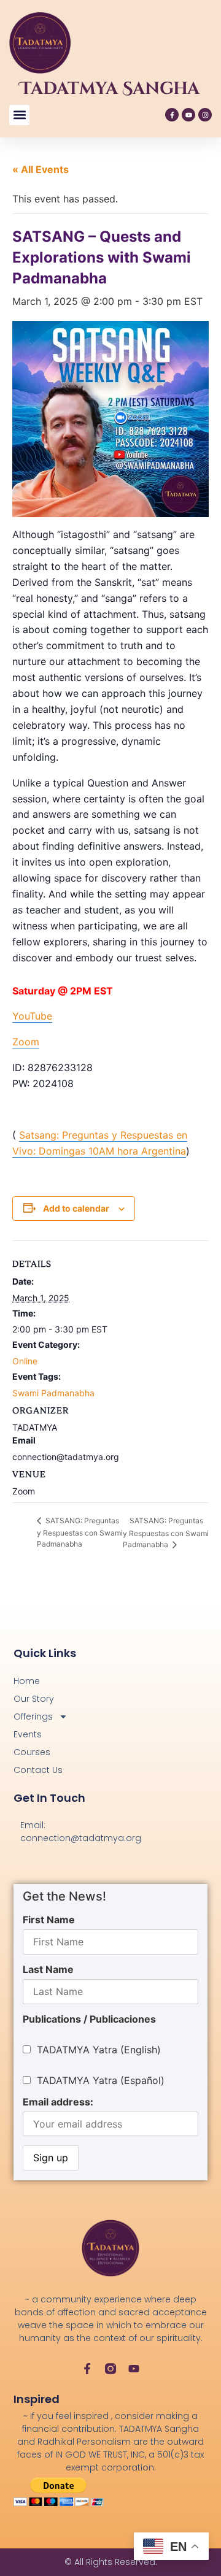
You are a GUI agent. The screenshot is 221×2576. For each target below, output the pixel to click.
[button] (19, 115)
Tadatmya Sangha (110, 89)
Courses (32, 1752)
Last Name (48, 1969)
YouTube (32, 1016)
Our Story (34, 1699)
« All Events (41, 169)
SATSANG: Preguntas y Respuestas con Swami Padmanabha (80, 1532)
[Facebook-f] (172, 115)
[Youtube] (188, 115)
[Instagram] (205, 115)
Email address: (58, 2102)
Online (25, 1361)
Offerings (33, 1717)
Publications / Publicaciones (89, 2019)
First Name (49, 1920)
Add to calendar (76, 1208)
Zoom (26, 1042)
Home (27, 1681)
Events (28, 1734)
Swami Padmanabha (53, 1393)
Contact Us (38, 1770)
